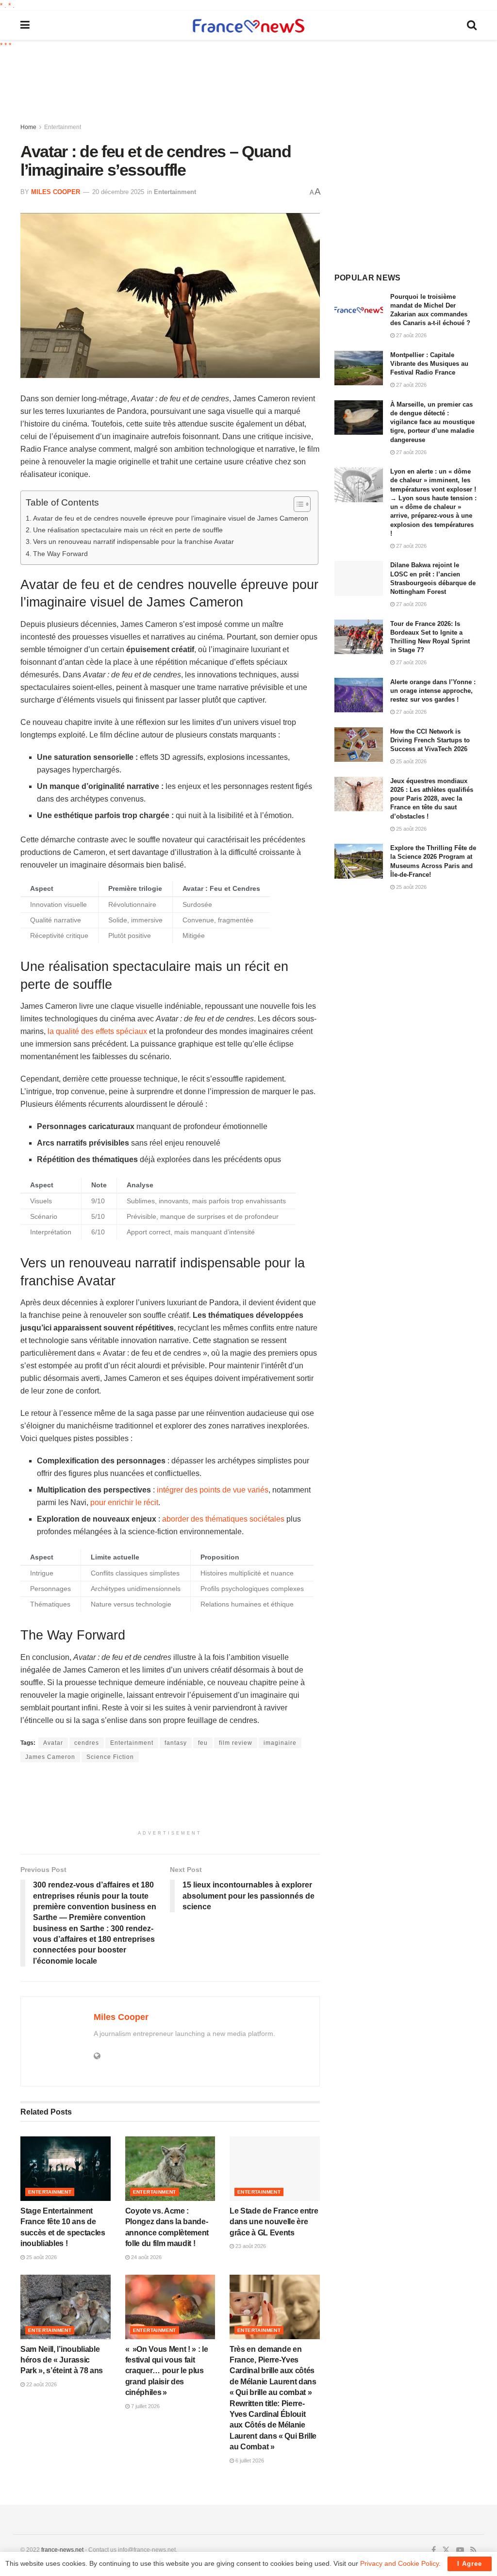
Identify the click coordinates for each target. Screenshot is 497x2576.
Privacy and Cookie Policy (399, 2563)
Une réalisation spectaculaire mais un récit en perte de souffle (128, 530)
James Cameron (50, 1757)
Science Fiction (110, 1757)
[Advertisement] (256, 87)
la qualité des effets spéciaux (97, 1031)
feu (203, 1743)
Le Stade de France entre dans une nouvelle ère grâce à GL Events (274, 2222)
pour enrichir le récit (124, 1502)
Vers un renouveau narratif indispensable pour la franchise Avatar (133, 541)
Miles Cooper (56, 192)
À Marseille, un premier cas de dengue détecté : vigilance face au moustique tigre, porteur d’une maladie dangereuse (432, 422)
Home (28, 127)
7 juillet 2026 (145, 2406)
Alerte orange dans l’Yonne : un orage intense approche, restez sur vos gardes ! (433, 691)
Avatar (53, 1743)
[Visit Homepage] (248, 25)
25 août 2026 (41, 2257)
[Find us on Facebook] (434, 2550)
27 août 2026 (411, 335)
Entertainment (63, 127)
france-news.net (62, 2550)
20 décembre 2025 (118, 192)
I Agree (470, 2564)
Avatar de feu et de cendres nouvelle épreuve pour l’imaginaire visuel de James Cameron (171, 518)
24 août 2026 (146, 2257)
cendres (87, 1743)
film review (236, 1743)
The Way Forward (60, 554)
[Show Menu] (25, 25)
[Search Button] (472, 25)
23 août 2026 (250, 2246)
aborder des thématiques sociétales (223, 1519)
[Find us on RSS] (473, 2550)
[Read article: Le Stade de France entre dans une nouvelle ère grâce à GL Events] (275, 2169)
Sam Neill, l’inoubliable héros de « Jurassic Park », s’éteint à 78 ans (62, 2360)
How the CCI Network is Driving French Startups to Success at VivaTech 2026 (430, 740)
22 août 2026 (41, 2384)
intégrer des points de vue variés (213, 1490)
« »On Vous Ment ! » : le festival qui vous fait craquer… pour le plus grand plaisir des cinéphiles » (167, 2371)
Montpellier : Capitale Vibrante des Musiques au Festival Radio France (429, 364)
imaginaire (280, 1743)
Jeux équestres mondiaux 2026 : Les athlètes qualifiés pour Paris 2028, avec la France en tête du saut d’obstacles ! (432, 799)
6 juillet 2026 (249, 2461)
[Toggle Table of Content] (297, 504)
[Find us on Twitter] (446, 2550)
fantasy (176, 1743)
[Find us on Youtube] (460, 2550)
